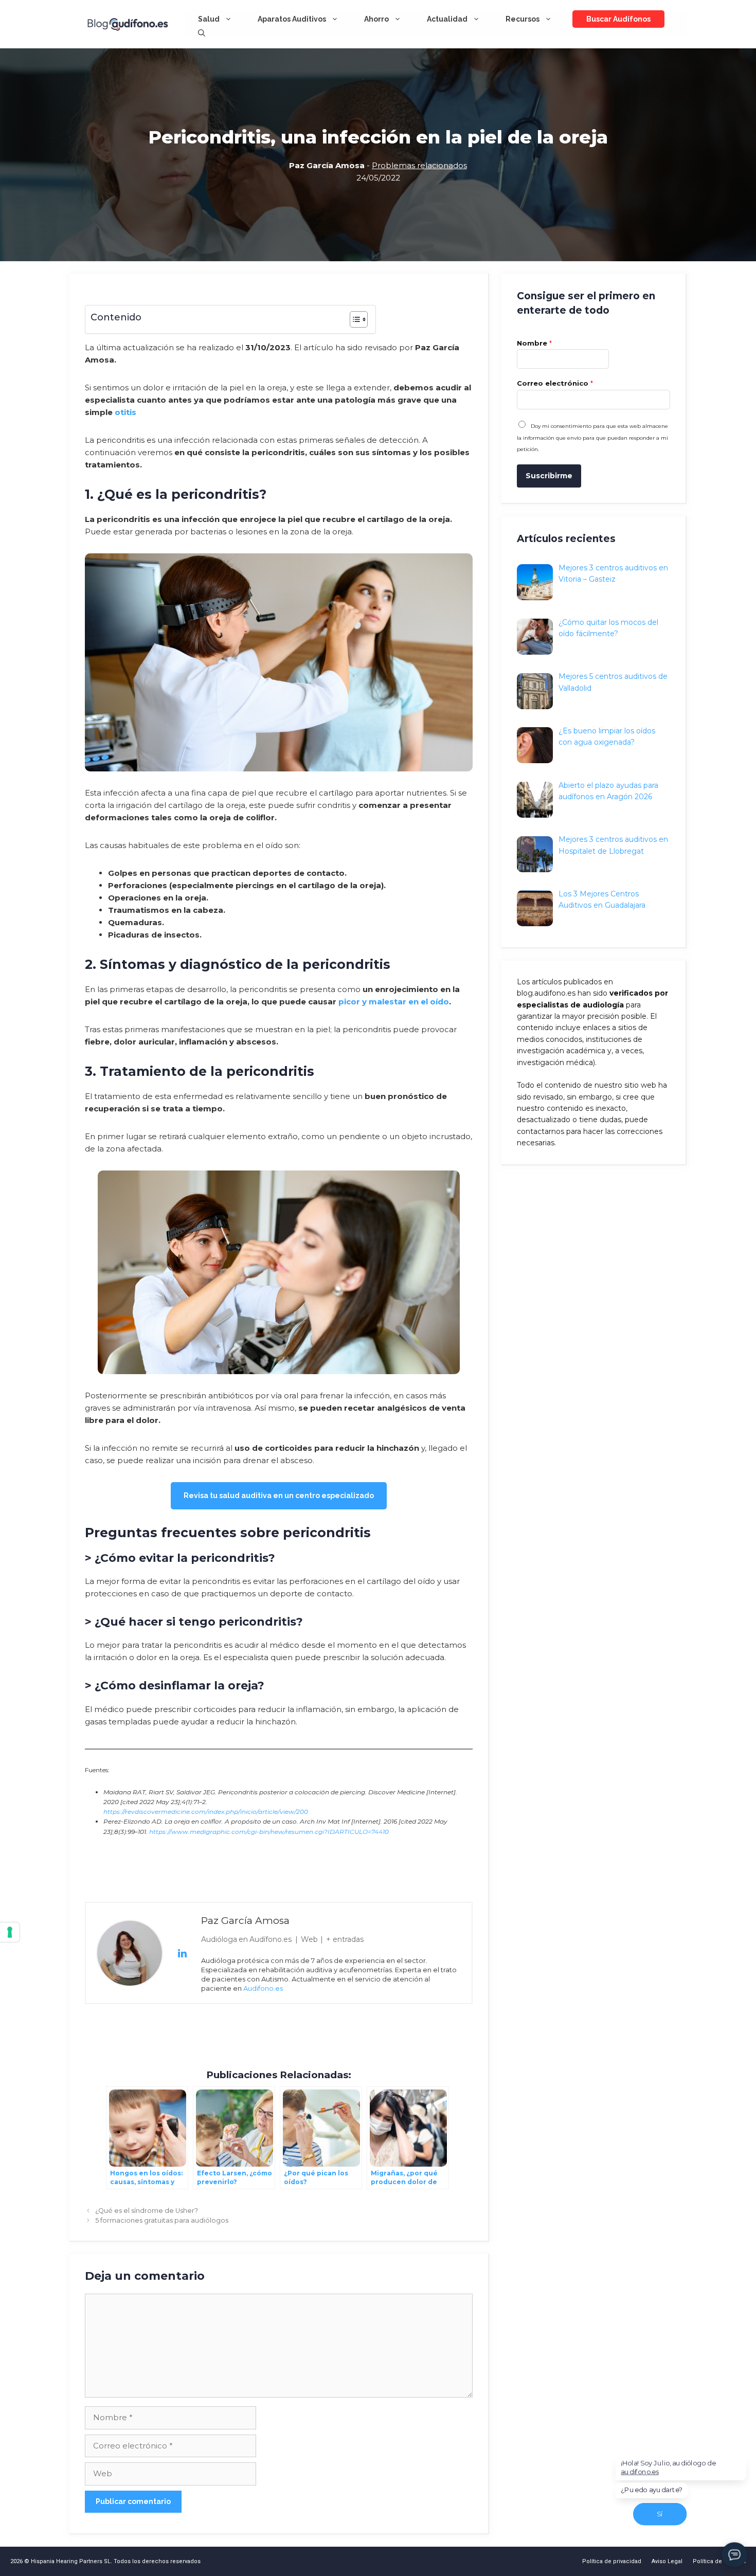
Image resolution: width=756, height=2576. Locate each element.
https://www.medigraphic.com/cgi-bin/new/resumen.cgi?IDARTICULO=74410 (269, 1832)
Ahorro (376, 19)
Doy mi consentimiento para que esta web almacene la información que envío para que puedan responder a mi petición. (592, 438)
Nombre (534, 343)
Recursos (523, 19)
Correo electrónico (555, 383)
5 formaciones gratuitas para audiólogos (162, 2220)
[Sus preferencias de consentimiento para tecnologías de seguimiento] (10, 1932)
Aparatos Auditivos (292, 19)
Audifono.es (263, 1988)
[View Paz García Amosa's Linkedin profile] (182, 1953)
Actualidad (447, 19)
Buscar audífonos (618, 19)
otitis (125, 412)
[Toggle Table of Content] (354, 319)
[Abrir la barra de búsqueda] (202, 33)
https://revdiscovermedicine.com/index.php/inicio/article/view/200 (206, 1812)
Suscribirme (549, 476)
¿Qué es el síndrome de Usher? (147, 2211)
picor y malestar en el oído (394, 1002)
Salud (209, 19)
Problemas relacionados (419, 165)
